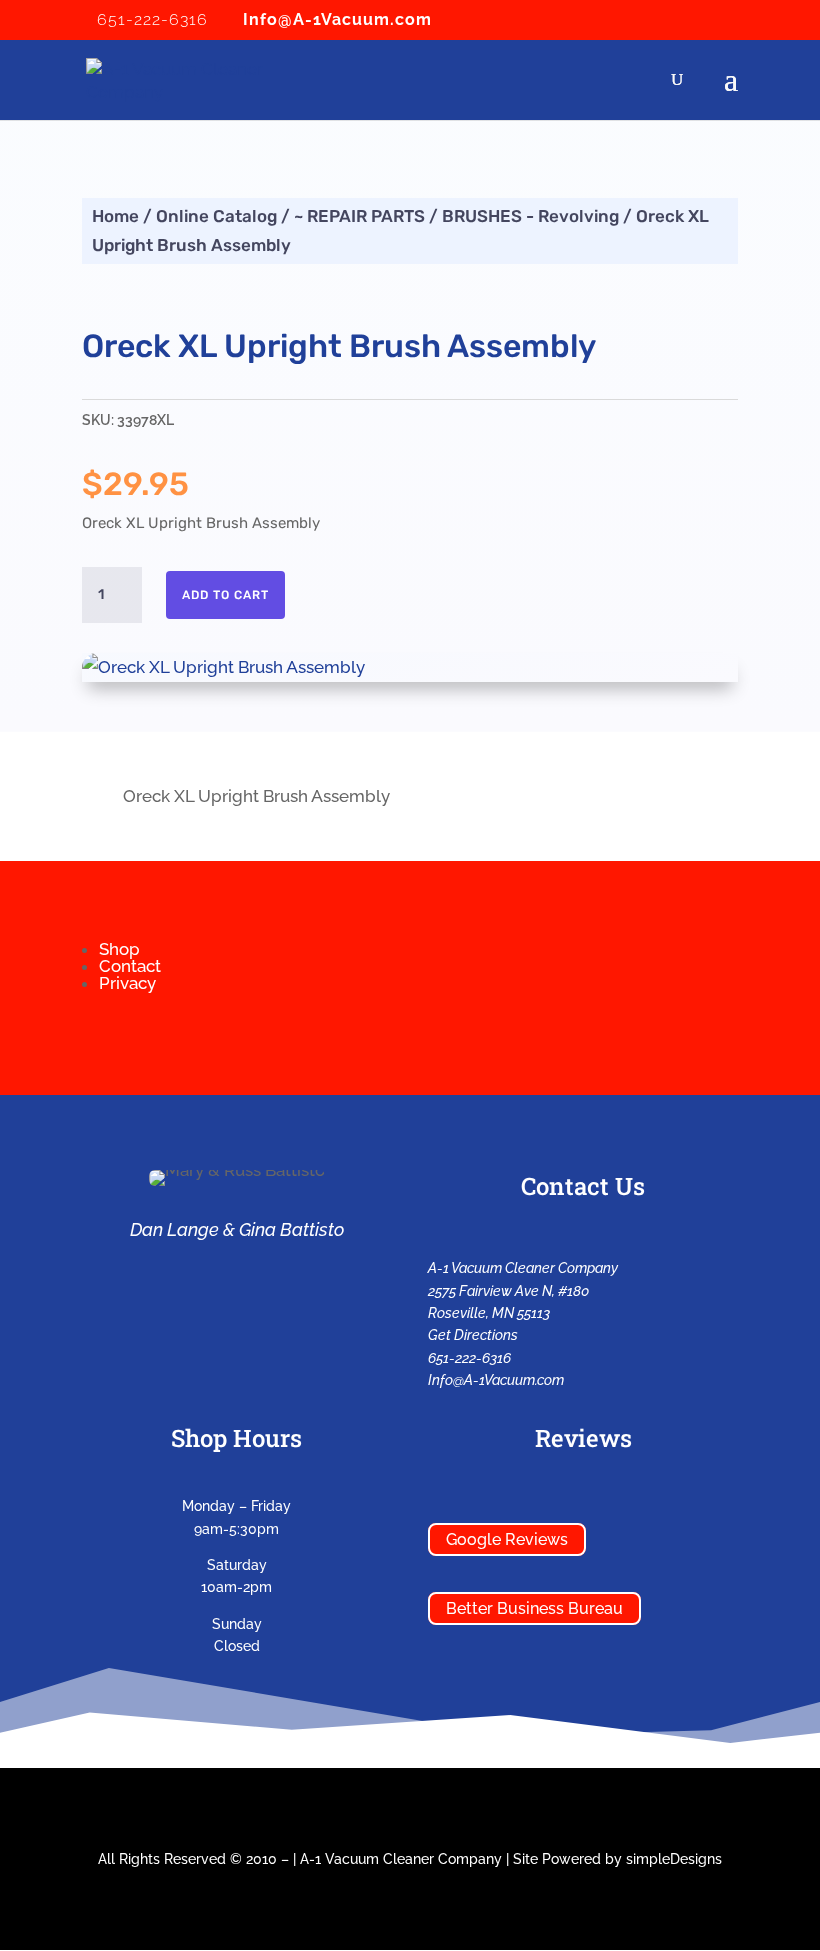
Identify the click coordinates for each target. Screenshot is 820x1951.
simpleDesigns (674, 1859)
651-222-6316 (469, 1358)
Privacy (127, 983)
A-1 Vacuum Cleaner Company (401, 1859)
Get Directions (473, 1335)
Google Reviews (507, 1539)
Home (115, 216)
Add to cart (225, 595)
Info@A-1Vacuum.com (496, 1380)
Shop (119, 949)
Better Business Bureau (534, 1608)
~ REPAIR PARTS (359, 216)
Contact (130, 966)
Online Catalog (216, 216)
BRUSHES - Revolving (530, 216)
